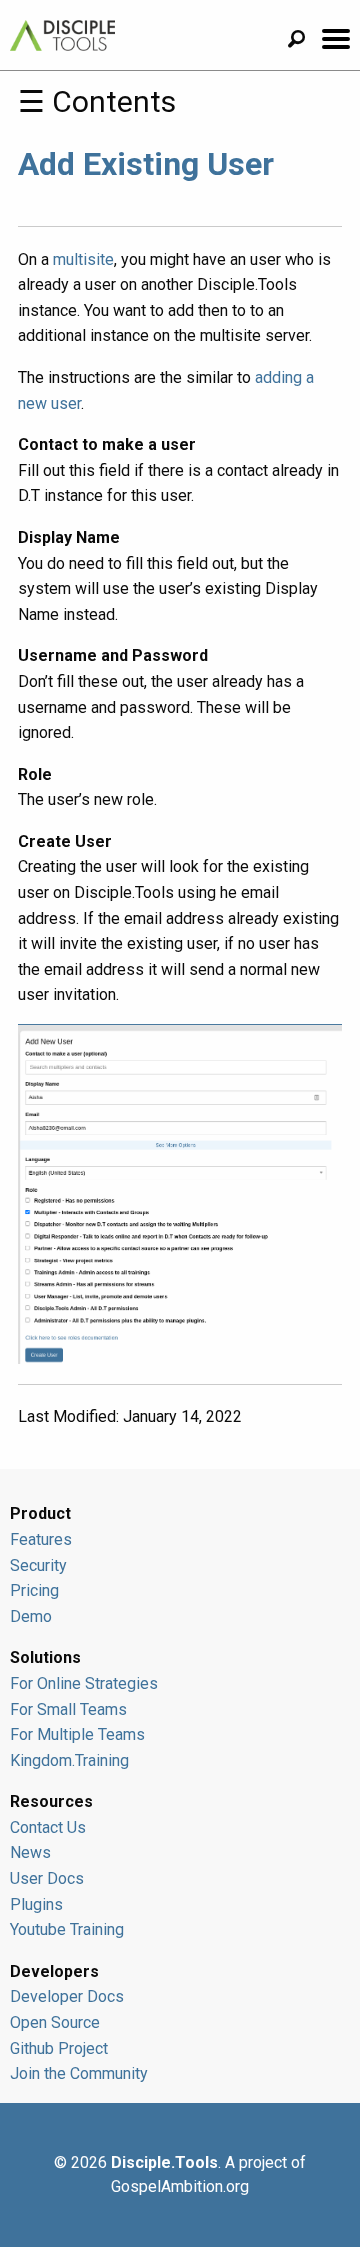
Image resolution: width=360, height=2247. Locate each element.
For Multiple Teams (77, 1734)
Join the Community (79, 2073)
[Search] (304, 41)
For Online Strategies (84, 1683)
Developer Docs (67, 1996)
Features (41, 1539)
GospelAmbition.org (180, 2186)
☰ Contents (97, 101)
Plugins (36, 1904)
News (30, 1852)
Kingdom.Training (69, 1760)
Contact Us (48, 1827)
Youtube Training (67, 1929)
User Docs (47, 1878)
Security (38, 1565)
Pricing (34, 1590)
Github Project (59, 2048)
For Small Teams (68, 1709)
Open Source (55, 2022)
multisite (83, 259)
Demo (31, 1616)
